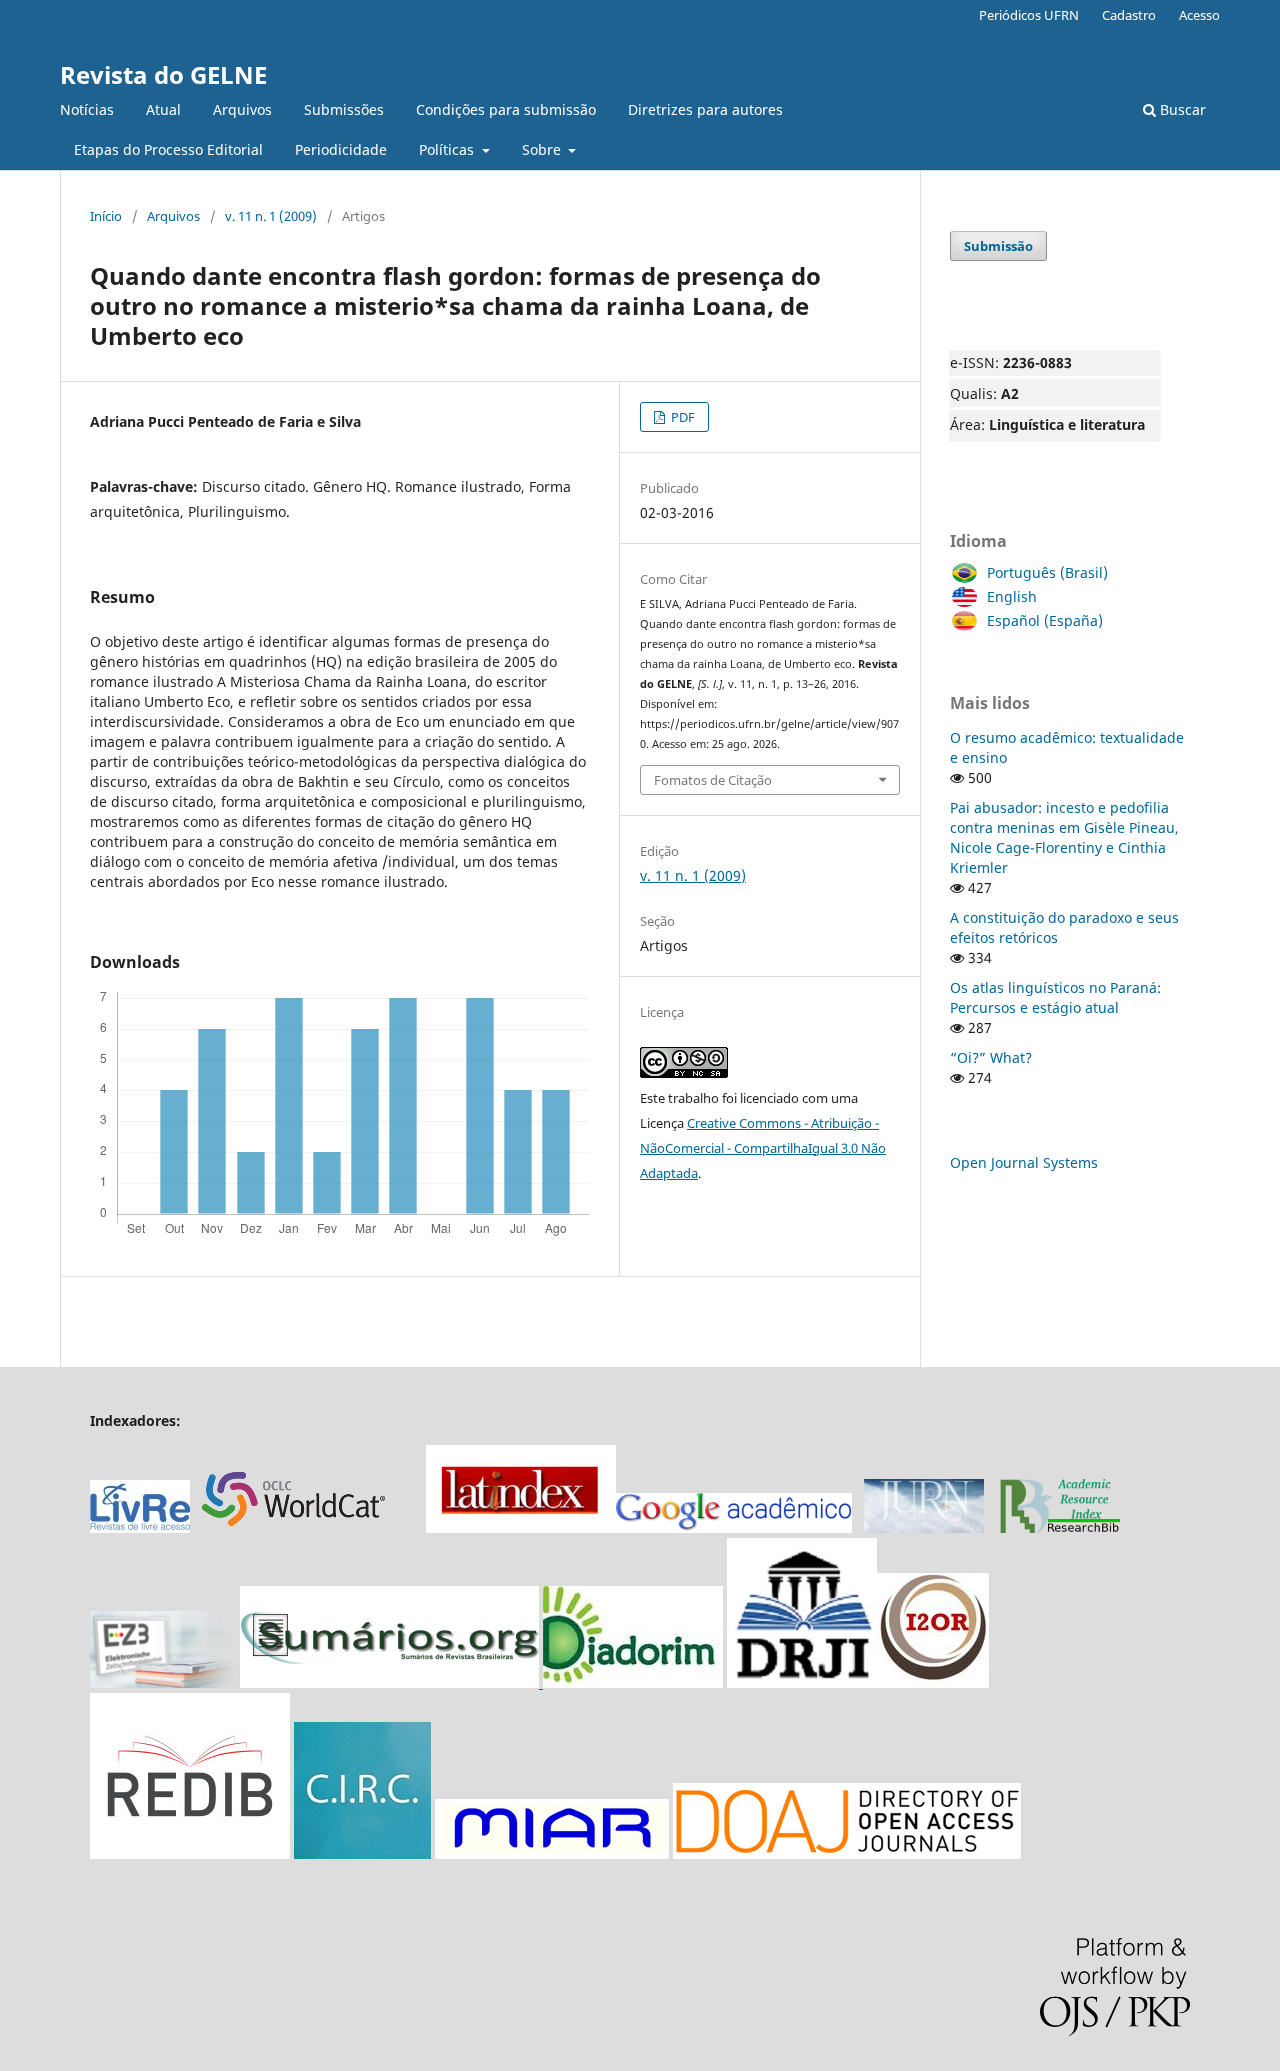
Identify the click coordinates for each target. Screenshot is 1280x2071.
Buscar (1181, 109)
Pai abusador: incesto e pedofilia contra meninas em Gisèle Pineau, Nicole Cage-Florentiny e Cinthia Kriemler (1064, 837)
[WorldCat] (304, 1527)
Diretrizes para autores (705, 109)
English (1012, 596)
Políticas (448, 149)
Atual (163, 109)
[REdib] (190, 1853)
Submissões (344, 109)
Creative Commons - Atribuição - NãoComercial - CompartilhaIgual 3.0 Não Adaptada (763, 1148)
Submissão (998, 246)
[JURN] (924, 1527)
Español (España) (1045, 620)
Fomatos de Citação (713, 780)
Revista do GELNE (163, 74)
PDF (681, 417)
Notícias (87, 109)
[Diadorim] (633, 1682)
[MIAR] (552, 1853)
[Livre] (140, 1527)
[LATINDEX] (521, 1527)
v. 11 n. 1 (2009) (271, 216)
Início (106, 216)
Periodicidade (341, 149)
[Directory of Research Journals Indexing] (802, 1682)
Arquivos (242, 109)
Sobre (543, 149)
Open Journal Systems (1024, 1162)
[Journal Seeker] (1060, 1527)
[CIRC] (362, 1853)
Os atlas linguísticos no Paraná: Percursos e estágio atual (1055, 997)
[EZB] (165, 1682)
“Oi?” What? (991, 1057)
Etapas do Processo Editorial (168, 149)
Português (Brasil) (1047, 572)
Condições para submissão (506, 109)
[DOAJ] (847, 1853)
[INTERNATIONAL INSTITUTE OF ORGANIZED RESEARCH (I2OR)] (933, 1682)
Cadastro (1129, 15)
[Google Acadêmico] (734, 1527)
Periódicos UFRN (1029, 15)
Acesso (1199, 15)
